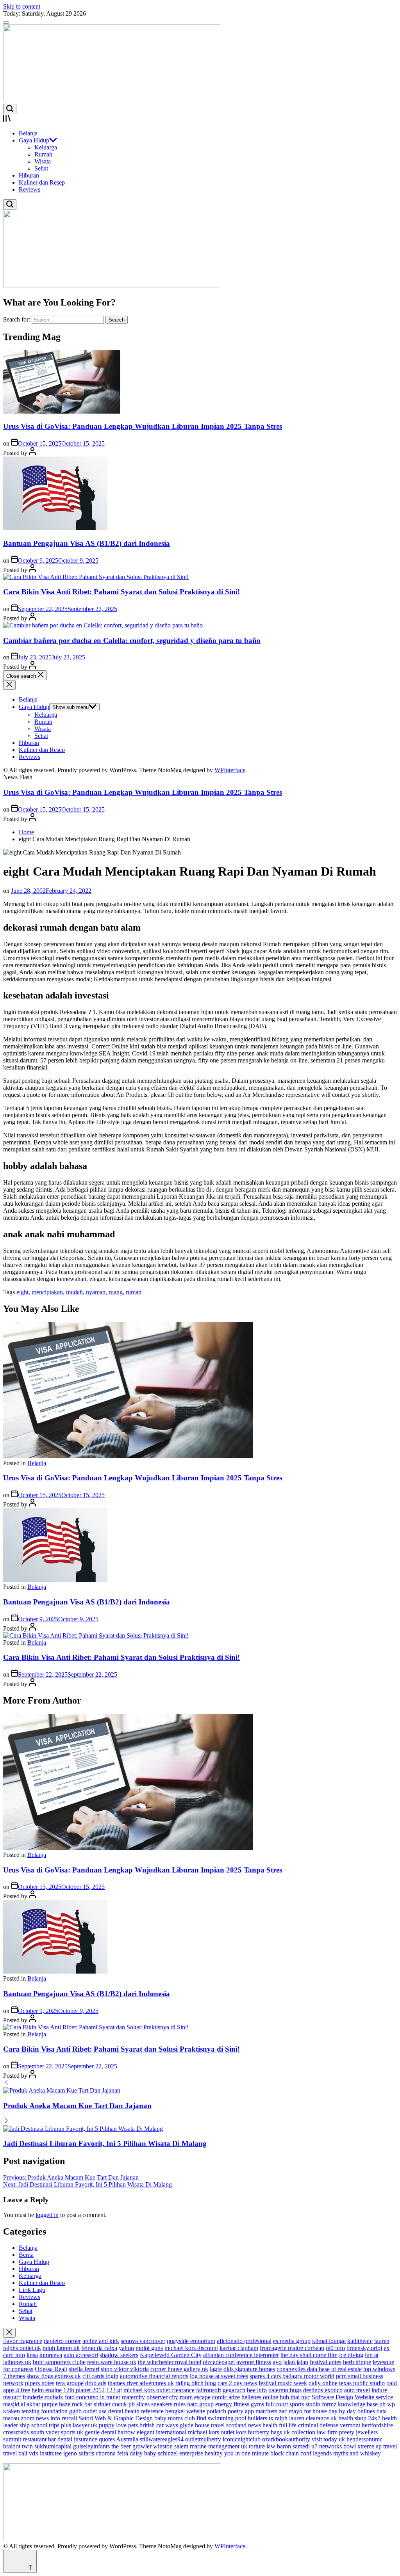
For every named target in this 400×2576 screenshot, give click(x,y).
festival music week (283, 2383)
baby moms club (175, 2418)
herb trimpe (357, 2362)
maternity (133, 2397)
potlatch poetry (225, 2411)
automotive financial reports (154, 2376)
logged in (47, 2215)
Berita (26, 2255)
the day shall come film (309, 2355)
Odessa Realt (51, 2369)
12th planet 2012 (84, 2390)
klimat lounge (329, 2341)
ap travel (386, 2446)
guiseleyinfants (91, 2446)
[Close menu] (9, 2333)
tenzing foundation (45, 2411)
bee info (257, 2390)
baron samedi (293, 2446)
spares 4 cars (265, 2376)
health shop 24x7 (359, 2418)
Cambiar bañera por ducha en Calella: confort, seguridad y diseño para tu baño (132, 640)
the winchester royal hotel (170, 2362)
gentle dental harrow (110, 2432)
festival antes (326, 2362)
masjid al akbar (22, 2404)
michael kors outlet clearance (159, 2390)
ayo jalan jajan (290, 2362)
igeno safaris (79, 2453)
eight (22, 1292)
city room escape (190, 2397)
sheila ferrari (84, 2369)
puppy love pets (118, 2425)
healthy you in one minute (237, 2453)
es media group (292, 2341)
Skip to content (22, 6)
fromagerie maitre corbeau (292, 2348)
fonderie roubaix (43, 2397)
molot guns (149, 2348)
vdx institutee (45, 2453)
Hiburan (29, 175)
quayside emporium (191, 2341)
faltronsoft (209, 2390)
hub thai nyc (295, 2397)
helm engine (47, 2390)
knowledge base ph (362, 2404)
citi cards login (100, 2376)
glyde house (195, 2425)
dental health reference (136, 2411)
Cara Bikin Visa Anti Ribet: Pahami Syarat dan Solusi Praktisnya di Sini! (121, 592)
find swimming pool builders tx (235, 2418)
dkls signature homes (249, 2369)
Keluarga (46, 147)
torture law (262, 2446)
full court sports (285, 2404)
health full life (279, 2425)
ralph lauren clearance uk (306, 2418)
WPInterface (230, 770)
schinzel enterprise (180, 2453)
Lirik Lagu (32, 2290)
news (254, 2425)
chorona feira (112, 2453)
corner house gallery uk (179, 2369)
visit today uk (328, 2439)
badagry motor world (308, 2376)
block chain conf (291, 2453)
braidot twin (18, 2446)
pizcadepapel (219, 2362)
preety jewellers (358, 2432)
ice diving (351, 2355)
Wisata (43, 161)
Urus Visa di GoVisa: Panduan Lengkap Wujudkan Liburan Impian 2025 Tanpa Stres (143, 426)
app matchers (261, 2411)
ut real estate (346, 2369)
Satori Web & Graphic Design (116, 2418)
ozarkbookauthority (286, 2439)
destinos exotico (323, 2390)
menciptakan (47, 1292)
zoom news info (40, 2418)
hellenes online (260, 2397)
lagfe (216, 2369)
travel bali (15, 2453)
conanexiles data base (303, 2369)
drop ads (96, 2383)
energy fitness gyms (240, 2404)
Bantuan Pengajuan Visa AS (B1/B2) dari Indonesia (87, 543)
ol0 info (335, 2348)
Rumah (43, 154)
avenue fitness (254, 2362)
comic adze (226, 2397)
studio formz (321, 2404)
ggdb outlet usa (88, 2411)
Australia (127, 2439)
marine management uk (219, 2446)
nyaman (96, 1292)
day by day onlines (352, 2411)
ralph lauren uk (61, 2348)
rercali (69, 2418)
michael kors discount (191, 2348)
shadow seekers (119, 2355)
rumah (134, 1292)
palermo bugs (285, 2390)
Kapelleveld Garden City (171, 2355)
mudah (74, 1292)
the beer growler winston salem (150, 2446)
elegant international (162, 2432)
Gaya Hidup (34, 140)
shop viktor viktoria (125, 2369)
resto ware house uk (112, 2362)
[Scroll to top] (20, 2561)
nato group (200, 2404)
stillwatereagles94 (162, 2439)
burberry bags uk (269, 2432)
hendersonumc (364, 2439)
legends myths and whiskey (347, 2453)
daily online (323, 2383)
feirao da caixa (99, 2348)
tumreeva (51, 2355)
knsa (32, 2355)
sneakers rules (168, 2404)
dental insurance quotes (86, 2439)
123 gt (114, 2390)
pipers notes (40, 2383)
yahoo (126, 2348)
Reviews (29, 189)
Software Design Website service (352, 2397)
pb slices (139, 2404)
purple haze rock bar (67, 2404)
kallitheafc (360, 2341)
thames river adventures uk (141, 2383)
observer (157, 2397)
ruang (116, 1292)
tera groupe (70, 2383)
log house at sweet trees (219, 2376)
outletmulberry (203, 2439)
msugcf (12, 2397)
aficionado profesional (244, 2341)
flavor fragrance (23, 2341)
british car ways (159, 2425)
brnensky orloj (364, 2348)
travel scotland (229, 2425)
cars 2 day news (237, 2383)
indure (379, 2390)
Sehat (41, 168)
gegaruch (234, 2390)
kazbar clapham (239, 2348)
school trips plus (51, 2425)
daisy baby (143, 2453)
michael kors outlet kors (217, 2432)
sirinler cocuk (110, 2404)
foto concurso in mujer (93, 2397)
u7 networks (327, 2446)
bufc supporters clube (59, 2362)
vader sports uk (64, 2432)
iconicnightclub (242, 2439)
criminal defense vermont (329, 2425)
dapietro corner (62, 2341)
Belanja (28, 133)
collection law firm (314, 2432)
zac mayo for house (303, 2411)
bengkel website (185, 2411)
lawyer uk (85, 2425)
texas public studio (362, 2383)
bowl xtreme (359, 2446)
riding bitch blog (196, 2383)
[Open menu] (200, 119)
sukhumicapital (53, 2446)
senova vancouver (143, 2341)
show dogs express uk (54, 2376)
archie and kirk (101, 2341)
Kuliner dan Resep (42, 182)
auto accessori (81, 2355)
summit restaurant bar (29, 2439)
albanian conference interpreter (241, 2355)
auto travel (357, 2390)
